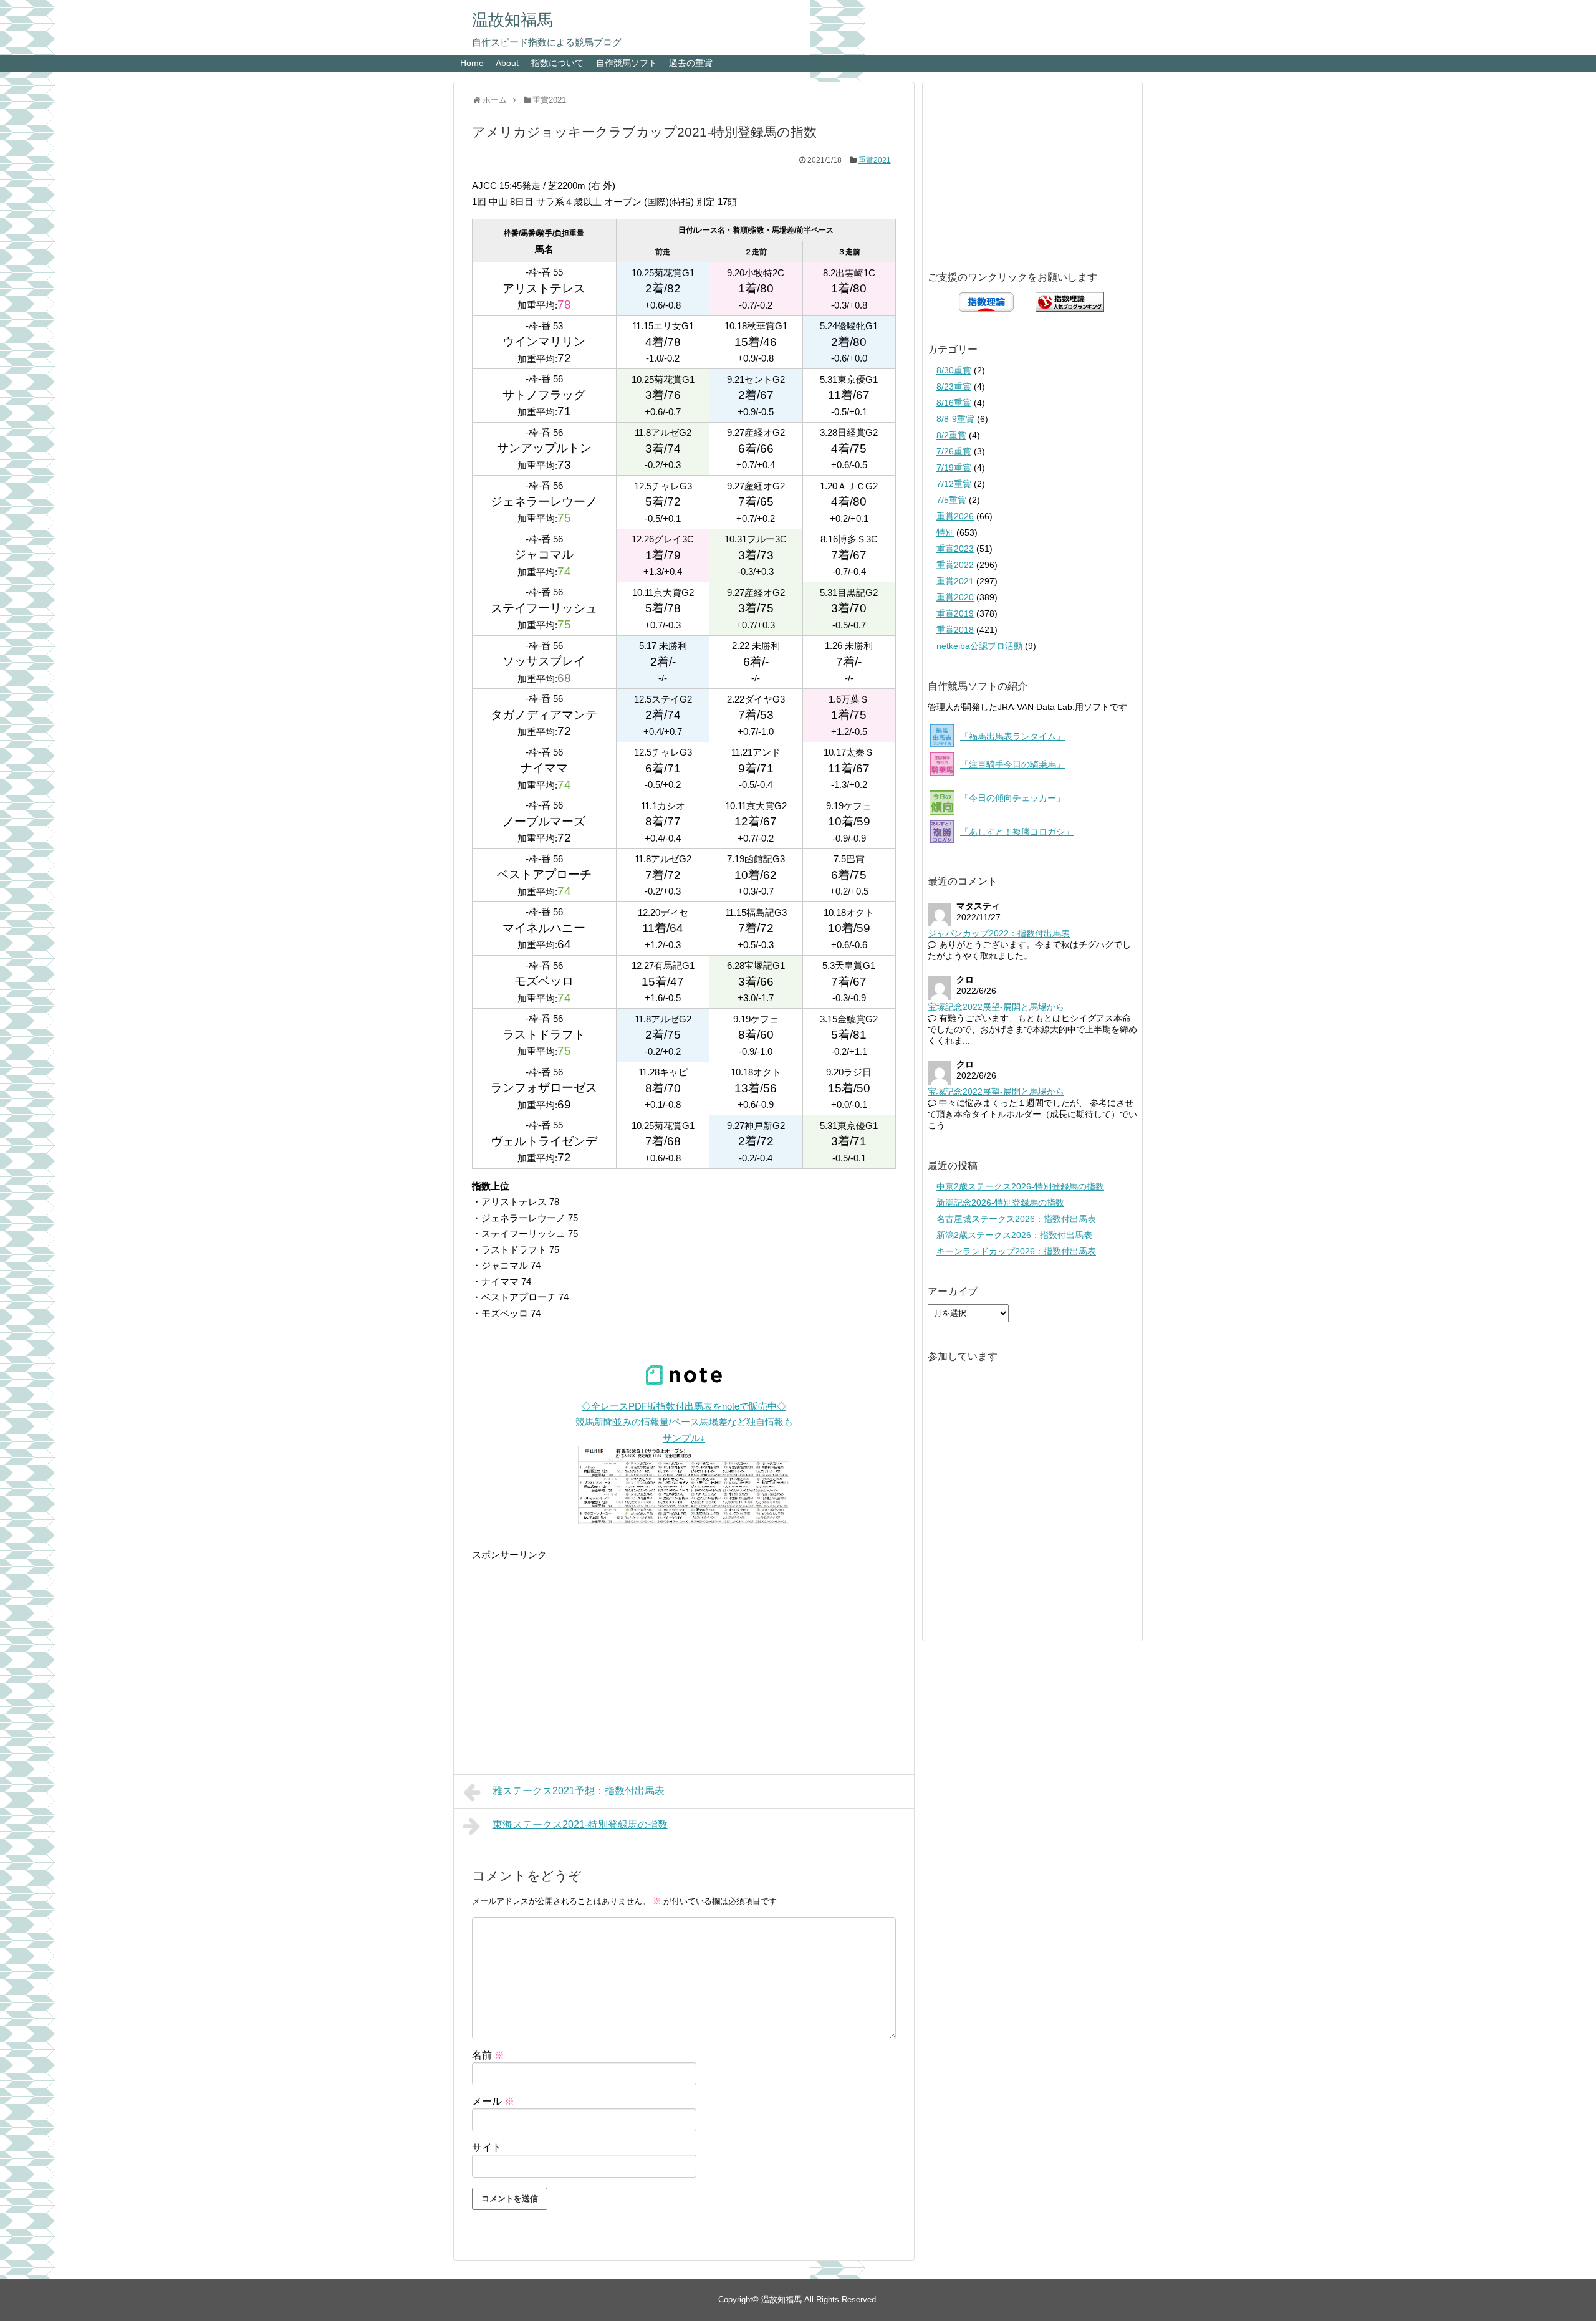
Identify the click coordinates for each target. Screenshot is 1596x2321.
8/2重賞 (951, 435)
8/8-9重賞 (955, 419)
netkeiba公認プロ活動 (979, 646)
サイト (487, 2147)
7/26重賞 (954, 451)
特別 (945, 532)
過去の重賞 (691, 63)
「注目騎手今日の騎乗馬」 (1012, 764)
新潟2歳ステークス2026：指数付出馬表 (1014, 1235)
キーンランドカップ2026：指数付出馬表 (1016, 1251)
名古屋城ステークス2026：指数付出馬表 (1016, 1219)
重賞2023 (955, 549)
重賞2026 (955, 516)
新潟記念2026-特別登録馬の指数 (1000, 1203)
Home (472, 63)
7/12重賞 (954, 484)
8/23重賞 (954, 387)
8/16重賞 (954, 403)
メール (493, 2101)
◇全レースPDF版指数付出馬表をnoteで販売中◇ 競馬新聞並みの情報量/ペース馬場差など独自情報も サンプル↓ (684, 1422)
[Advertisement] (684, 1650)
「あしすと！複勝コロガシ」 (1017, 832)
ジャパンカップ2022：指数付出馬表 (999, 933)
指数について (557, 63)
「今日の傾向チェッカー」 (1012, 798)
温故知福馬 (512, 20)
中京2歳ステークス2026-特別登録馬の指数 (1020, 1186)
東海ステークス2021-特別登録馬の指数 (580, 1824)
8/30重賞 (954, 370)
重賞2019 (955, 613)
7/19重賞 (954, 468)
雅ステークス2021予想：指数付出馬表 (579, 1791)
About (507, 63)
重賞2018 (955, 630)
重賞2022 (955, 565)
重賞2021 (875, 160)
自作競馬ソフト (627, 63)
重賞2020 (955, 597)
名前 (488, 2055)
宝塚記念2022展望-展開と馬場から (996, 1007)
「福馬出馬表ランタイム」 (1012, 736)
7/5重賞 (951, 500)
